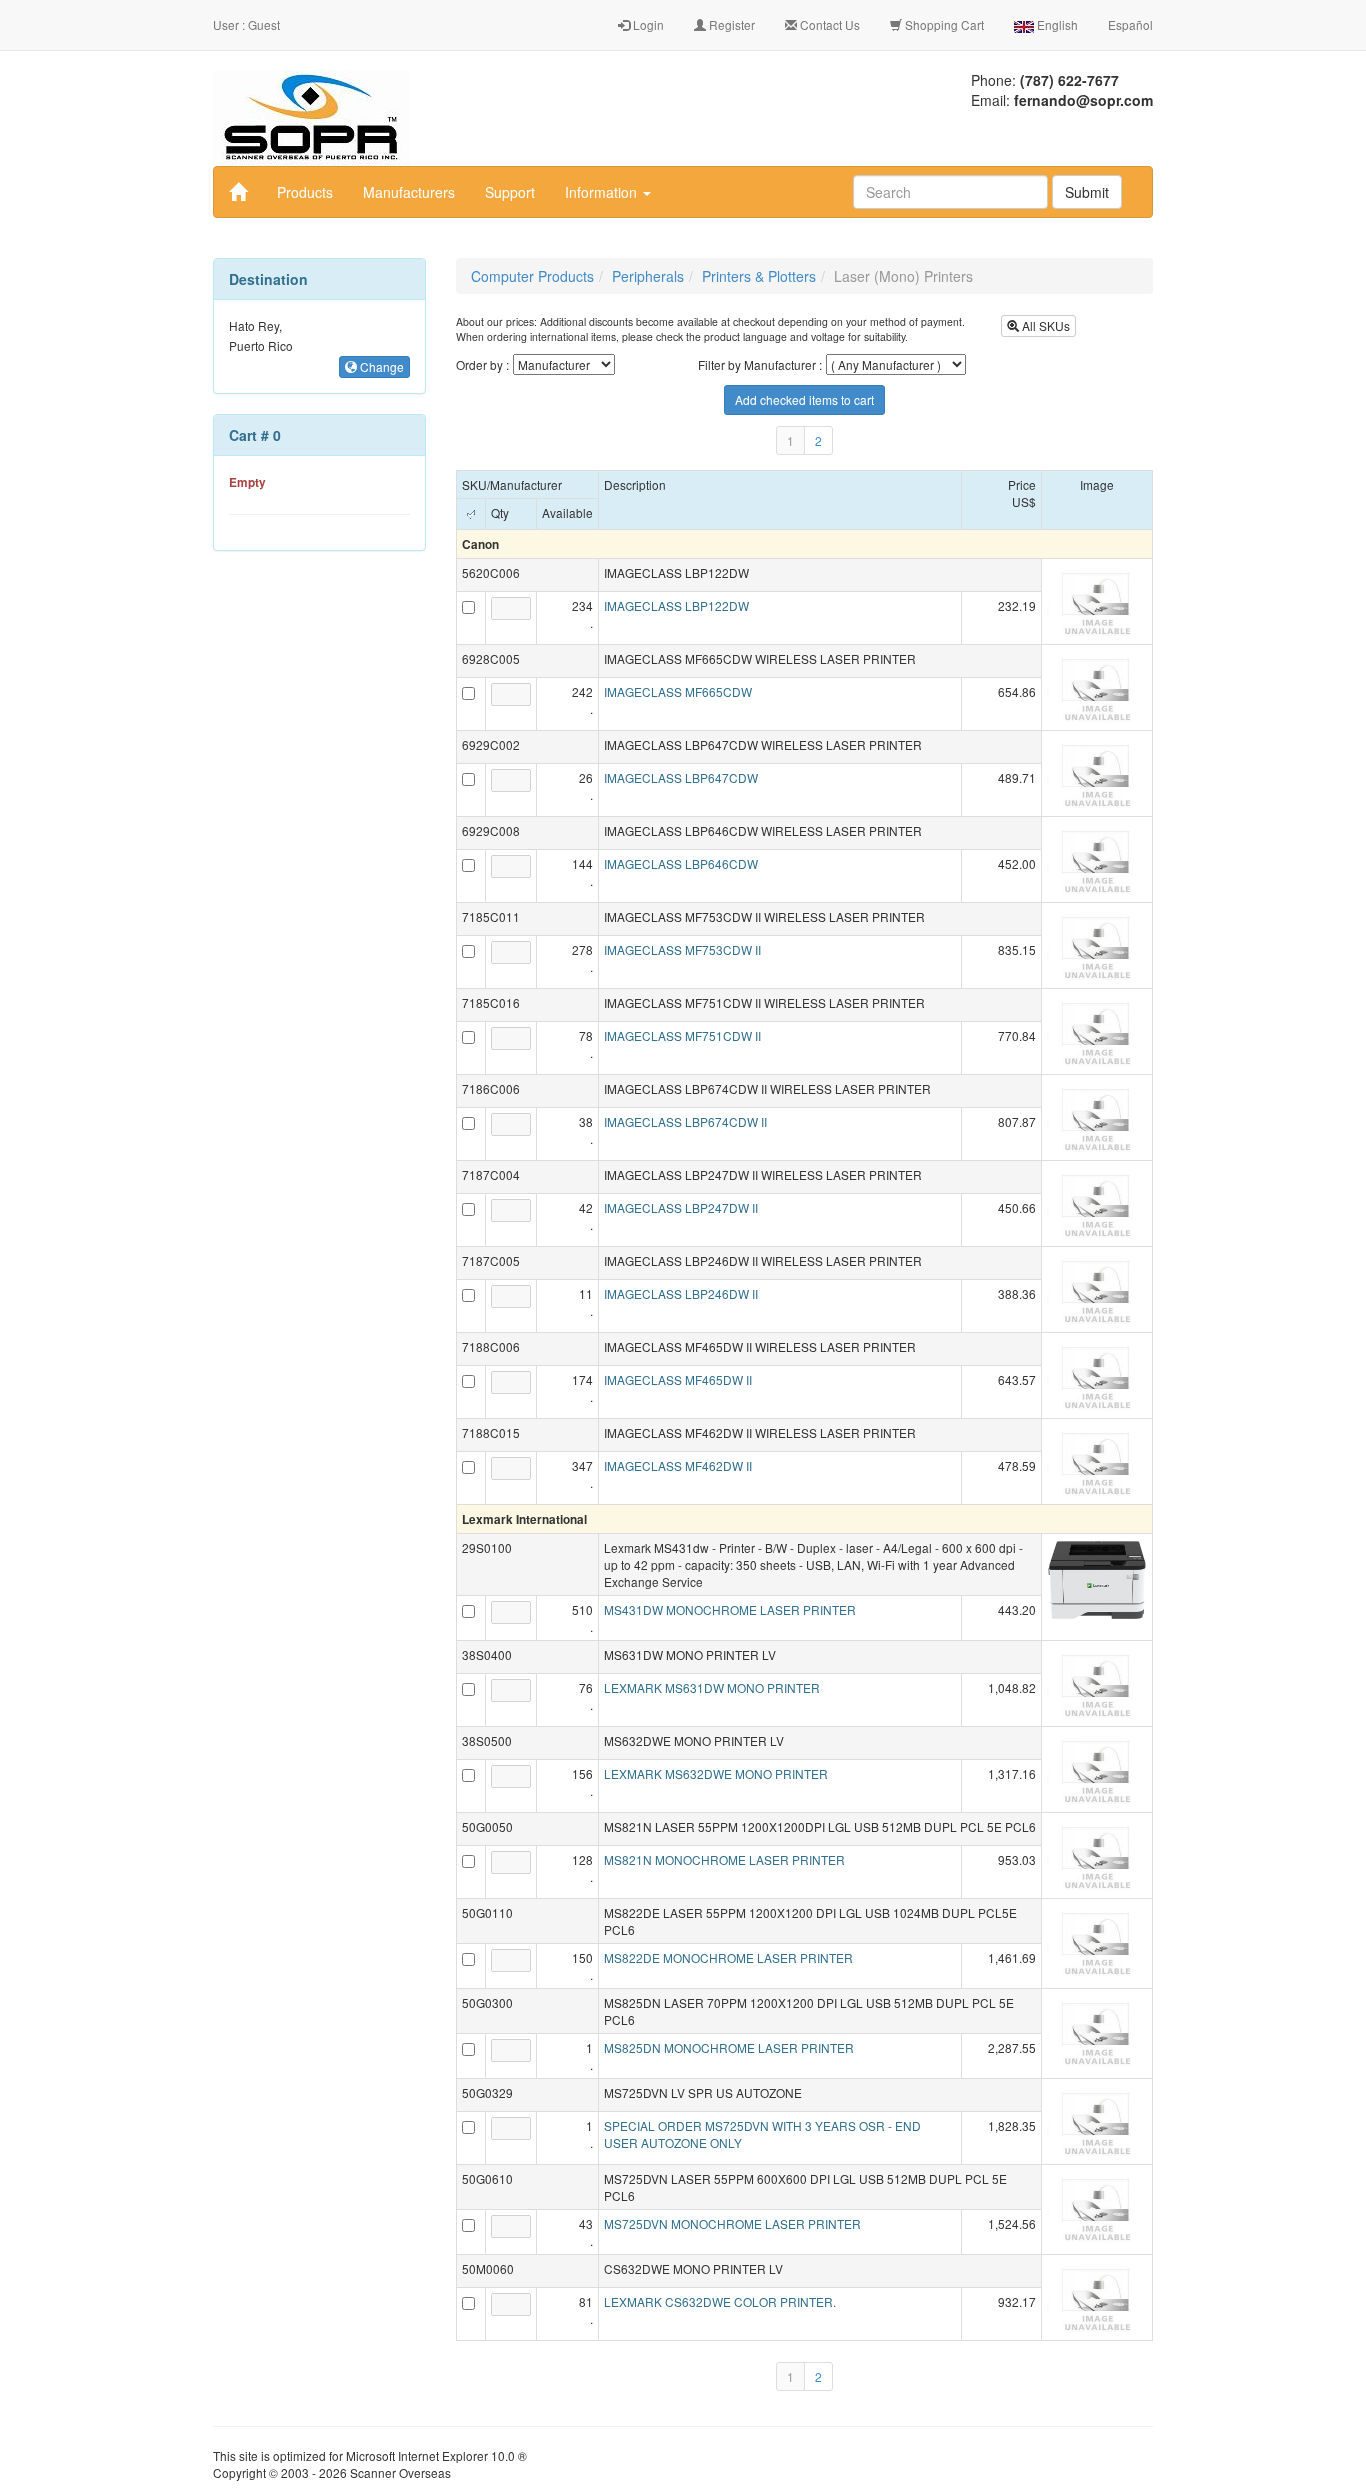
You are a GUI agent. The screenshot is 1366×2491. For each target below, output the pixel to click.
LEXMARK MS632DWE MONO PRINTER (716, 1773)
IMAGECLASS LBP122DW (676, 605)
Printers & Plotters (759, 276)
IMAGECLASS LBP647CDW (681, 777)
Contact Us (828, 24)
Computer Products (532, 276)
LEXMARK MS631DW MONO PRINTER (712, 1687)
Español (1130, 24)
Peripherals (648, 276)
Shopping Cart (943, 24)
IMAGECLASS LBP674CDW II (685, 1121)
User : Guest (246, 24)
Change (380, 366)
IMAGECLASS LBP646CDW (681, 863)
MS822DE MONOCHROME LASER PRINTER (728, 1957)
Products (305, 192)
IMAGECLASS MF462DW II (678, 1465)
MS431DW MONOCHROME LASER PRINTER (730, 1609)
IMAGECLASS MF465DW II (678, 1379)
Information (603, 192)
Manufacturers (409, 192)
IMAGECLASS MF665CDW (678, 691)
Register (730, 24)
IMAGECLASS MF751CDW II (682, 1035)
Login (647, 24)
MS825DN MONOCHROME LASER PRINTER (729, 2047)
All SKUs (1044, 325)
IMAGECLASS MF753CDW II (682, 949)
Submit (1087, 192)
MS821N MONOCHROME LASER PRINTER (724, 1859)
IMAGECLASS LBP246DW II (681, 1293)
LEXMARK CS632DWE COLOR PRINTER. (720, 2301)
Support (510, 192)
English (1056, 24)
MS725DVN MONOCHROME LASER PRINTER (732, 2223)
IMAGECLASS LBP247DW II (681, 1207)
